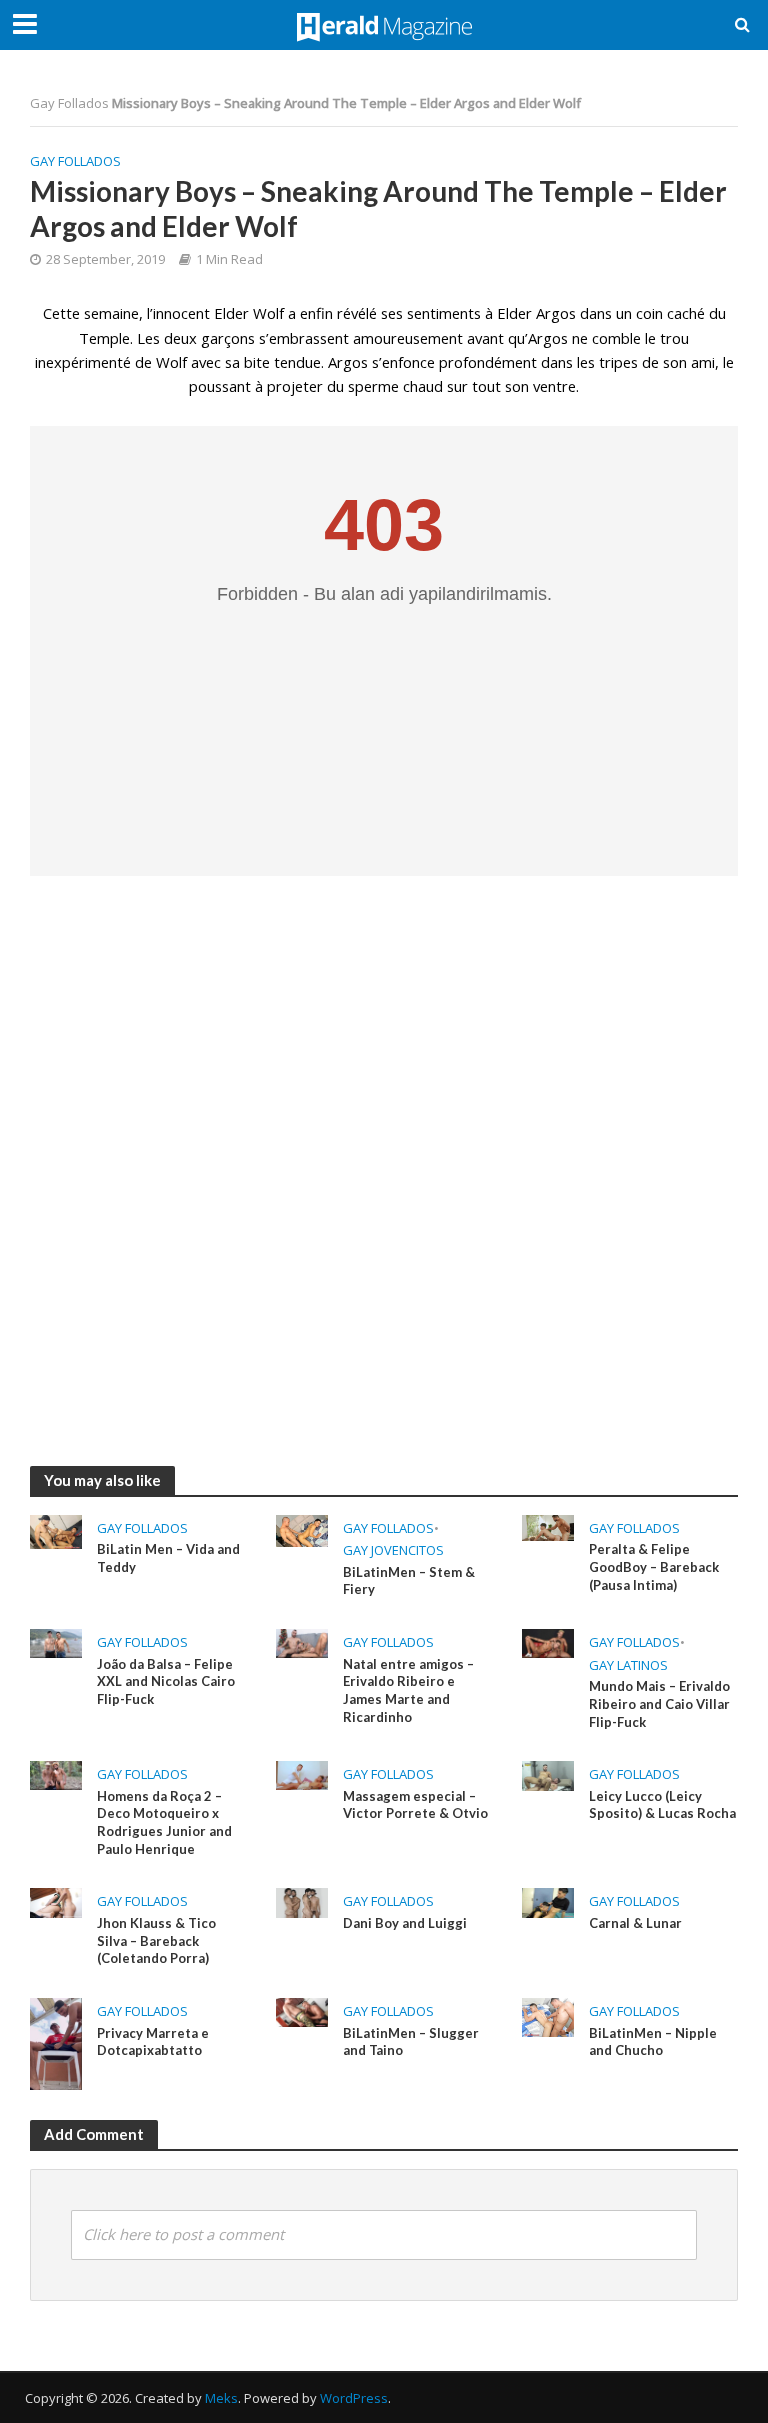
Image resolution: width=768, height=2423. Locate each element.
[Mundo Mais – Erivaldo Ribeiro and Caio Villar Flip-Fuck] (548, 1642)
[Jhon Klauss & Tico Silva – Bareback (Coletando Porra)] (56, 1901)
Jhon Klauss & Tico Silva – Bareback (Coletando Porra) (156, 1940)
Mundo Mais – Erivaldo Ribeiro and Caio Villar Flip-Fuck (659, 1703)
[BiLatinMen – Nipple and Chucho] (548, 2016)
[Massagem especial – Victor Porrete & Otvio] (302, 1774)
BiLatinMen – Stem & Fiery (409, 1581)
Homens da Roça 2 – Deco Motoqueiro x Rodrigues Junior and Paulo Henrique (164, 1822)
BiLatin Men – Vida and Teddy (168, 1558)
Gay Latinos (628, 1665)
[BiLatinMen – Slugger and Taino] (302, 2011)
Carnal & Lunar (635, 1923)
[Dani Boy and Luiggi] (302, 1901)
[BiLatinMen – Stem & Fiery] (302, 1529)
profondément (488, 362)
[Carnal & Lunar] (548, 1901)
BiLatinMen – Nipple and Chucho (653, 2042)
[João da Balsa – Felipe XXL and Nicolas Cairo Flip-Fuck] (56, 1642)
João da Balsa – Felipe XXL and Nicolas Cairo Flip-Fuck (166, 1681)
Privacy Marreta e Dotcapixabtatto (153, 2042)
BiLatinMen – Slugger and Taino (411, 2042)
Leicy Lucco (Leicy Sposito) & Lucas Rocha (662, 1805)
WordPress (354, 2398)
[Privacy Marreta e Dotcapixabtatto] (56, 2042)
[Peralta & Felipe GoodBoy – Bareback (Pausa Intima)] (548, 1527)
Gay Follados (69, 103)
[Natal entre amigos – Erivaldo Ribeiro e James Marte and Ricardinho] (302, 1642)
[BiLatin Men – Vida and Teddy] (56, 1530)
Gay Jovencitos (393, 1550)
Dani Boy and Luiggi (405, 1923)
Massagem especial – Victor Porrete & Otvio (415, 1805)
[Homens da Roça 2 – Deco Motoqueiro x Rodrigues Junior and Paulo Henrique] (56, 1774)
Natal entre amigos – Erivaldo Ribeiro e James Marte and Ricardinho (408, 1690)
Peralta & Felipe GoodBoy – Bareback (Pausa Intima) (654, 1566)
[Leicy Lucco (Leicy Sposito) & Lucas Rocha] (548, 1774)
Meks (221, 2398)
